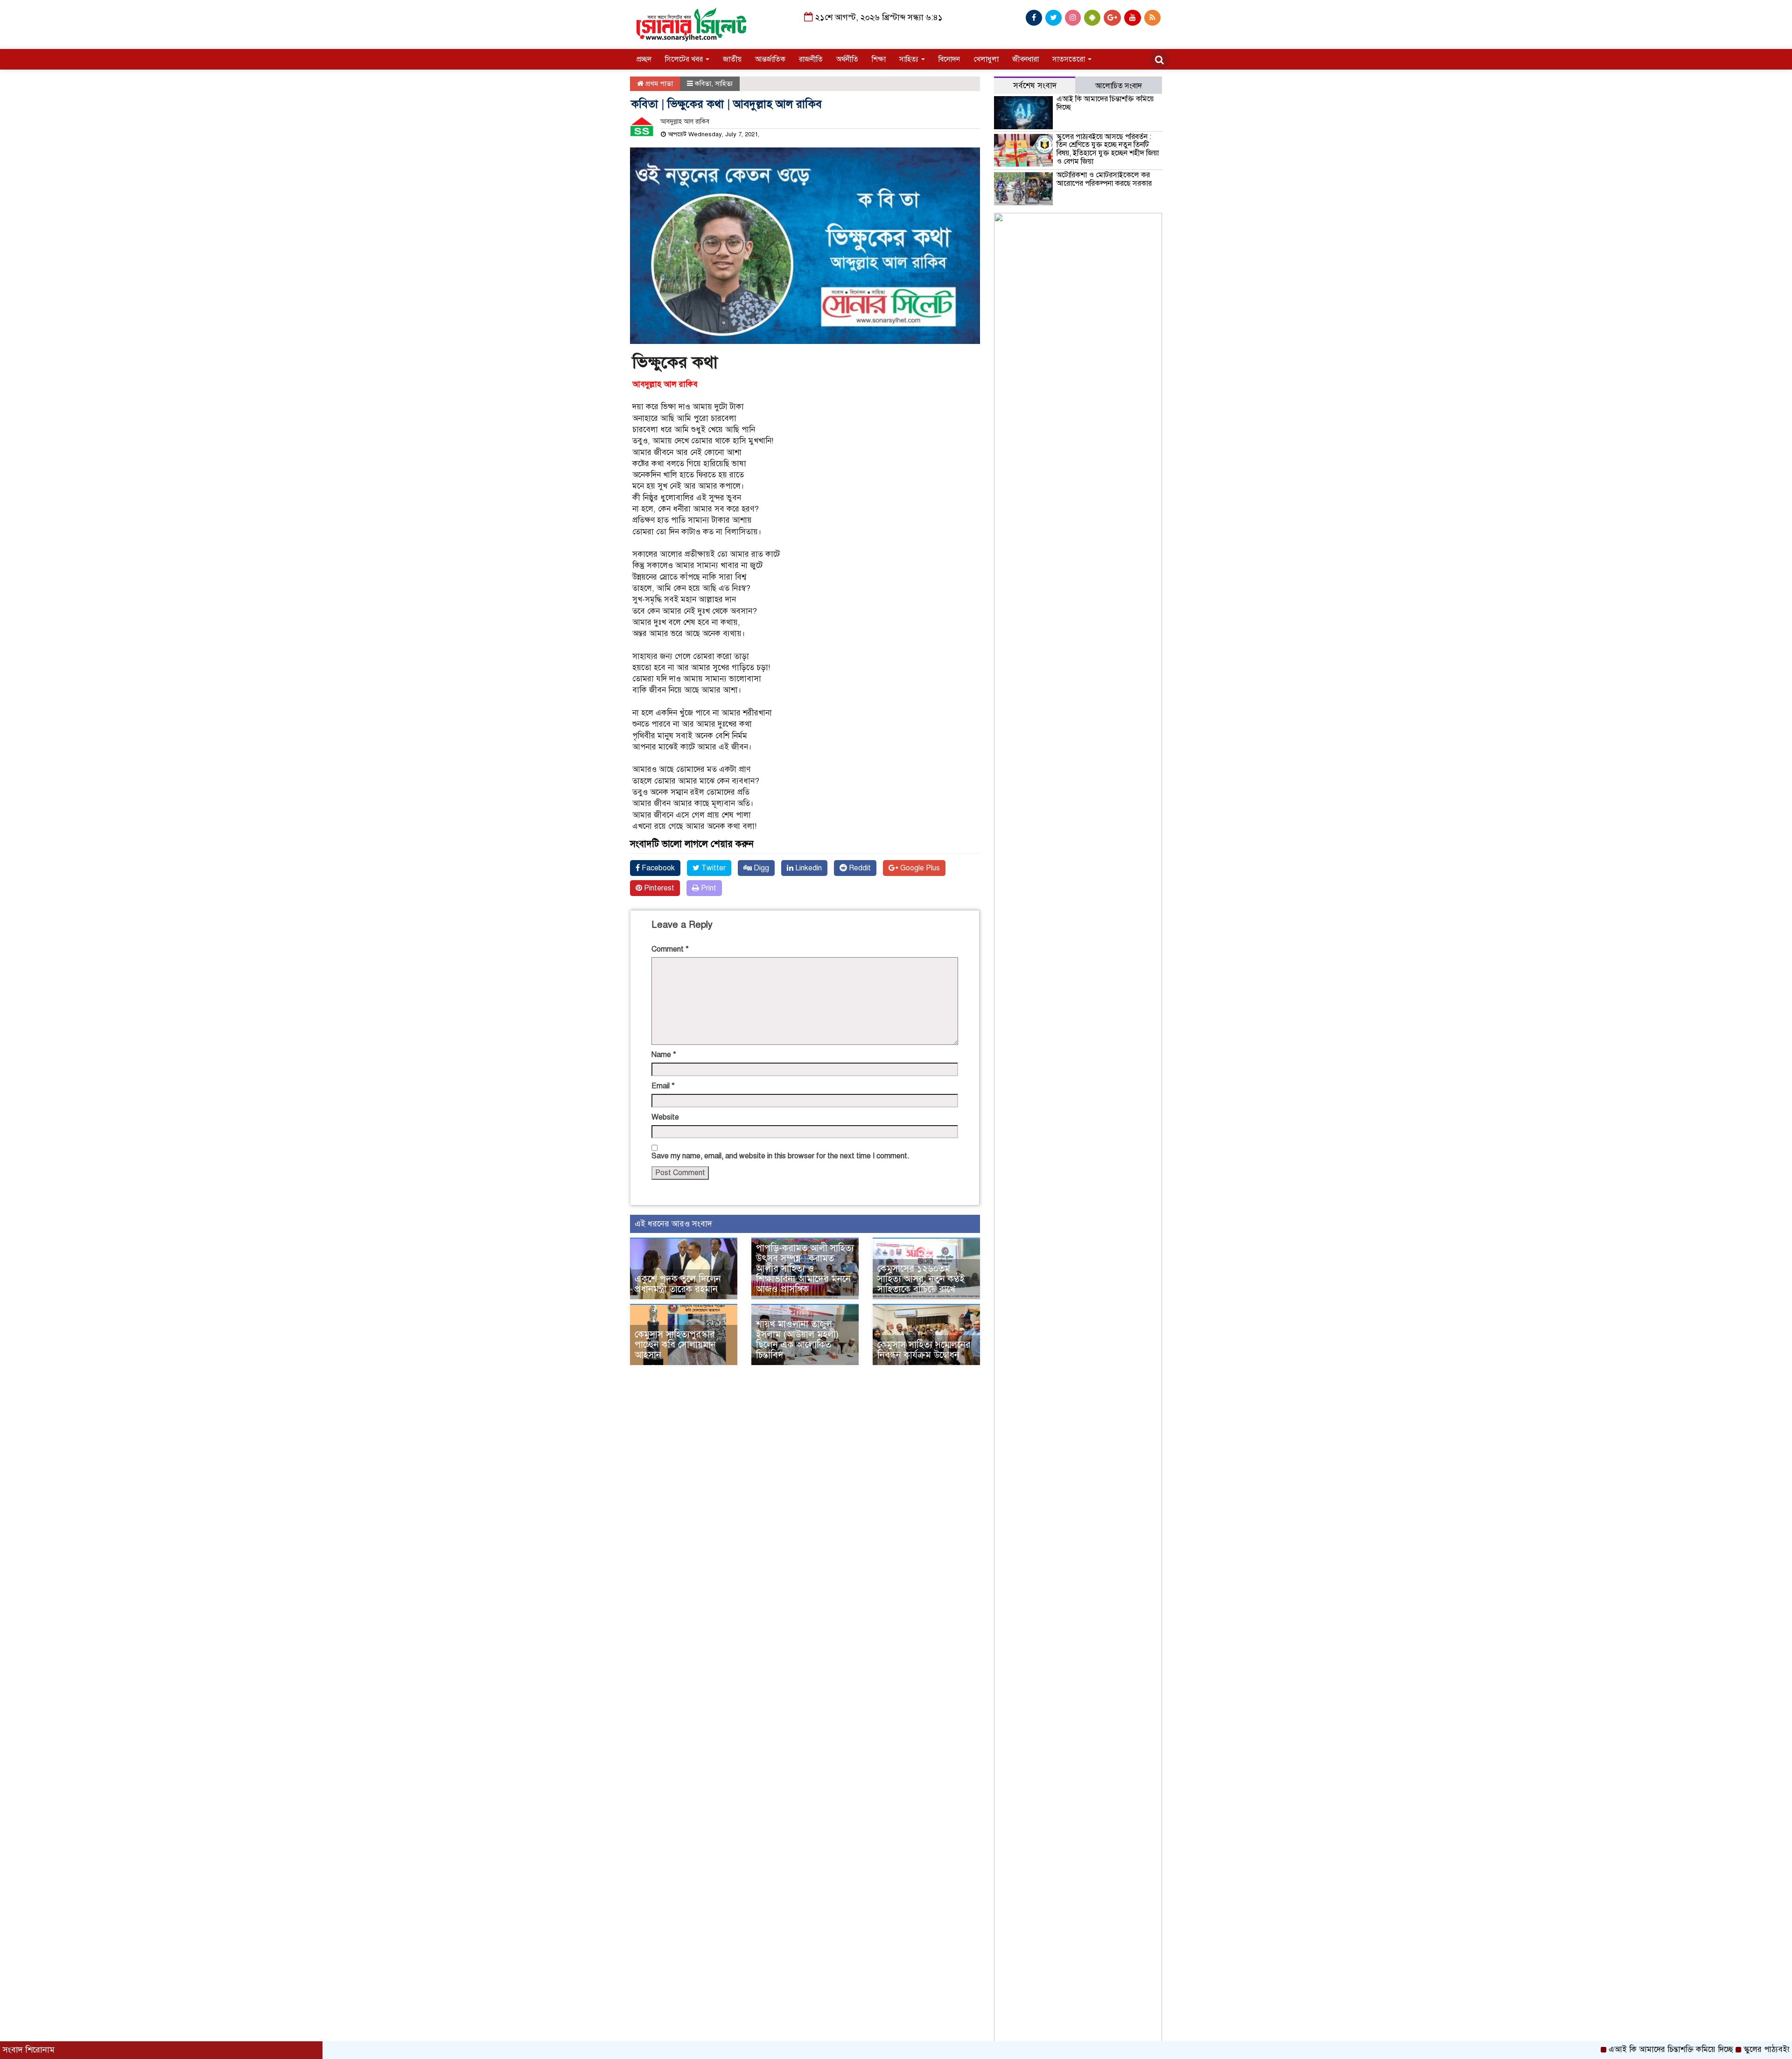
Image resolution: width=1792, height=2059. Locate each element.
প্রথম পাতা (658, 84)
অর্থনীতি (847, 59)
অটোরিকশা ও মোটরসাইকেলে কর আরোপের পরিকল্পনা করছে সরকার (1104, 179)
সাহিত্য (910, 59)
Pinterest (658, 888)
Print (708, 888)
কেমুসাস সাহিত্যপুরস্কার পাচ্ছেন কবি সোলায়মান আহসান (675, 1345)
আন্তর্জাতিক (770, 59)
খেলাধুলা (986, 59)
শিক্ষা (879, 59)
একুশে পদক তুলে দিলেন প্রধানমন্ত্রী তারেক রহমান (678, 1284)
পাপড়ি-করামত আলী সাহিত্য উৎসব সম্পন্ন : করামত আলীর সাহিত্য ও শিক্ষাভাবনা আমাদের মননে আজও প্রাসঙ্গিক (805, 1269)
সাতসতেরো (1070, 59)
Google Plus (919, 868)
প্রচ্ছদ (644, 59)
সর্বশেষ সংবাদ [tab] (1035, 86)
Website (665, 1117)
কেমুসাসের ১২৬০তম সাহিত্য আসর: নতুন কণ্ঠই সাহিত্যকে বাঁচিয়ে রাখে (921, 1279)
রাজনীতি (811, 59)
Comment (670, 949)
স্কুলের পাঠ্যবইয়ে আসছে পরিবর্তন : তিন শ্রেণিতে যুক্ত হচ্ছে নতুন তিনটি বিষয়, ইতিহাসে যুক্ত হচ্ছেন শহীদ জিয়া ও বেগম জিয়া (1108, 149)
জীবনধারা (1025, 59)
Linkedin (808, 868)
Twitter (713, 868)
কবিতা (703, 84)
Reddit (859, 868)
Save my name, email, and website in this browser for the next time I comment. (780, 1156)
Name (664, 1055)
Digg (760, 868)
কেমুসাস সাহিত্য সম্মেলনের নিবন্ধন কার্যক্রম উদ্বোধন (924, 1350)
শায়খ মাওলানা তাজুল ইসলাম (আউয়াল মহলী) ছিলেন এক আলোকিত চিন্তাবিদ (797, 1340)
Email (663, 1086)
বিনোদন (949, 59)
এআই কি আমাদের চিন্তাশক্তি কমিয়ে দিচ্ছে (1105, 103)
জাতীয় (732, 59)
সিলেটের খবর (685, 59)
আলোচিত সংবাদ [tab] (1119, 86)
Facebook (657, 868)
